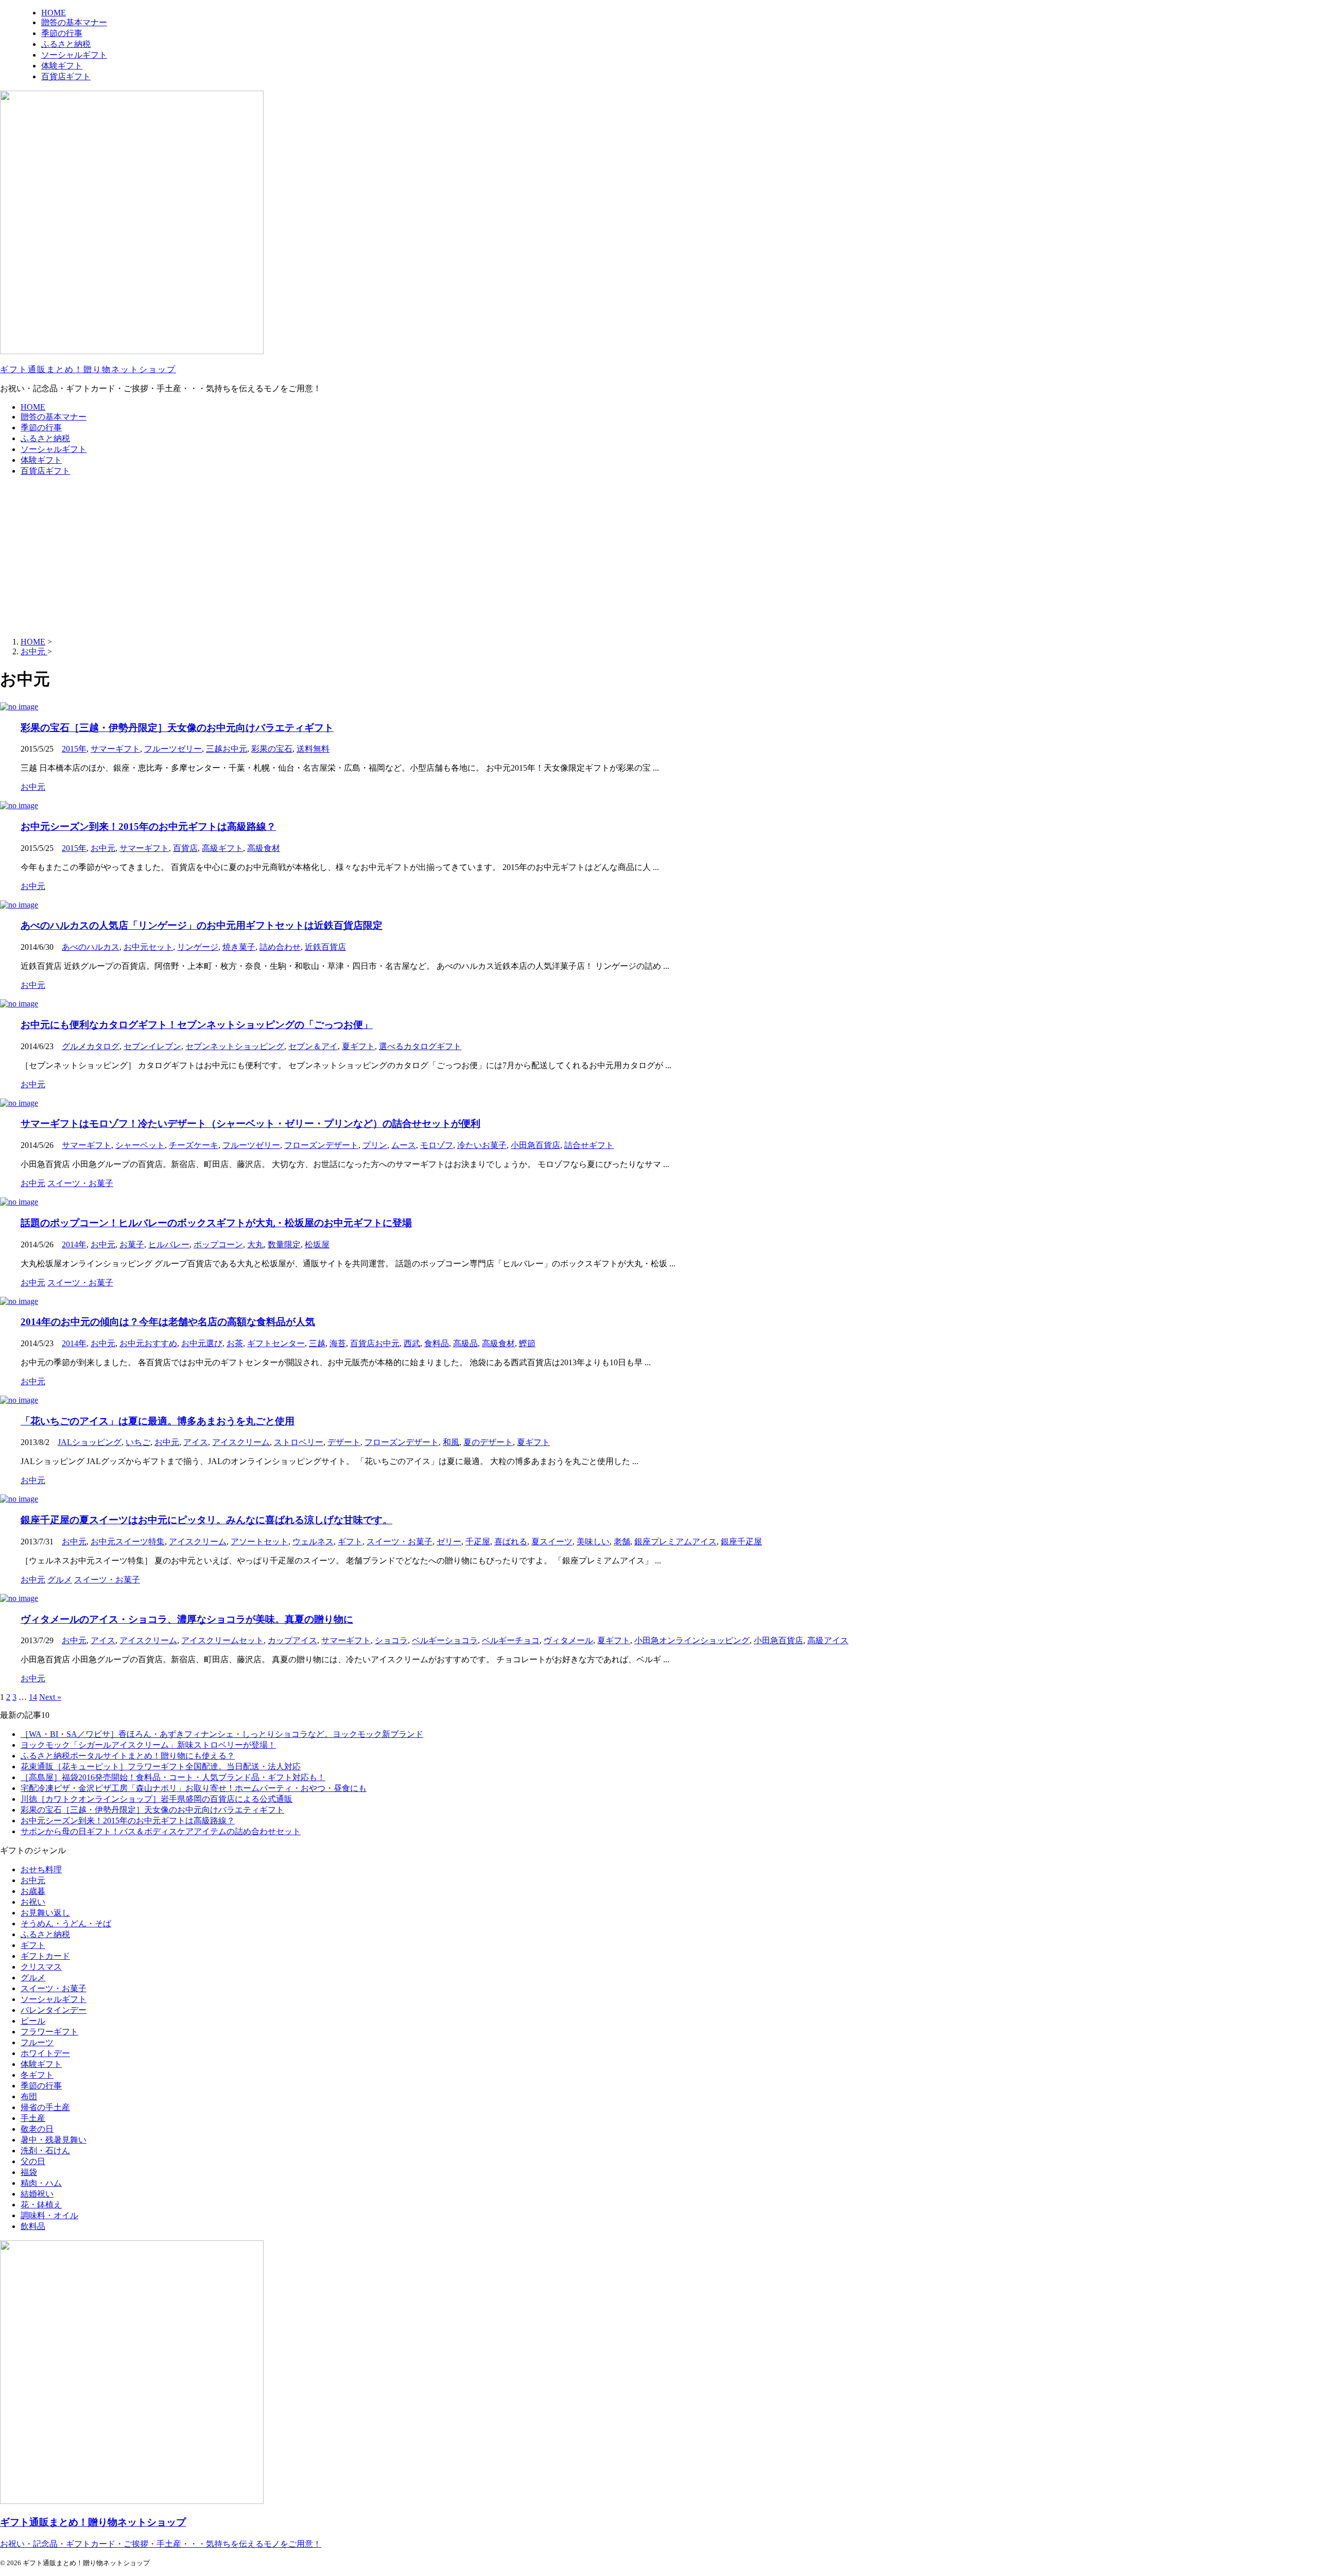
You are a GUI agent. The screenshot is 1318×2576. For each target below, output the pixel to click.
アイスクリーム (241, 1442)
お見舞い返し (45, 1913)
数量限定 (284, 1245)
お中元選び (202, 1343)
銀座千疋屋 (741, 1542)
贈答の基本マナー (54, 417)
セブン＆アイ (313, 1046)
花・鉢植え (41, 2205)
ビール (33, 2021)
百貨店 (185, 848)
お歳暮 (33, 1891)
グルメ (33, 1978)
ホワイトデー (45, 2053)
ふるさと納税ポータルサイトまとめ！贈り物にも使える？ (128, 1756)
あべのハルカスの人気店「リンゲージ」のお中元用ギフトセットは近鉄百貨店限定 (202, 925)
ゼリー (449, 1542)
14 (33, 1697)
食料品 (437, 1343)
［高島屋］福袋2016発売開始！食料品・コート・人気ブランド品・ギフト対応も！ (173, 1777)
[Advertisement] (659, 557)
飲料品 (33, 2226)
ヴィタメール (568, 1640)
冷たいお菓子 (482, 1145)
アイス (196, 1442)
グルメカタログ (91, 1046)
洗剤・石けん (45, 2151)
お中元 (103, 848)
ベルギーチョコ (511, 1640)
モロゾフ (437, 1145)
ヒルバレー (169, 1245)
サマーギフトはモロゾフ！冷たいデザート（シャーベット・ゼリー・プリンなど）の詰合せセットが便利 (250, 1124)
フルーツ (37, 2042)
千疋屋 (478, 1542)
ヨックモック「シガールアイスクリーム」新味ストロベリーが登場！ (148, 1745)
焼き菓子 (239, 947)
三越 (317, 1343)
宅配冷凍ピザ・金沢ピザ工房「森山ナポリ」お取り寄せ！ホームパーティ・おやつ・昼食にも (194, 1788)
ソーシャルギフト (54, 449)
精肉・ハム (41, 2183)
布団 (29, 2096)
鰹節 (527, 1343)
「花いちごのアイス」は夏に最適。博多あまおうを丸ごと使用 (158, 1421)
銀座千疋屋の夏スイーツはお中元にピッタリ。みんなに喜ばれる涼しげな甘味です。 (206, 1520)
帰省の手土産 (45, 2107)
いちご (138, 1442)
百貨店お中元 (375, 1343)
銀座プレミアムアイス (675, 1542)
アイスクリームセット (222, 1640)
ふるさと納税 (45, 438)
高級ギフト (222, 848)
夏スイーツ (552, 1542)
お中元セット (148, 947)
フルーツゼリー (173, 749)
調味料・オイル (49, 2215)
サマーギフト (115, 749)
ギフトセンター (276, 1343)
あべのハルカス (91, 947)
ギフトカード (45, 1956)
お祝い (33, 1902)
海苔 (338, 1343)
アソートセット (259, 1542)
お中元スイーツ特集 (128, 1542)
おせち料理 (41, 1869)
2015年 (74, 749)
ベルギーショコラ (445, 1640)
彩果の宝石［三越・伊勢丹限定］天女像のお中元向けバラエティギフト (177, 728)
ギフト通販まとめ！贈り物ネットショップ (88, 369)
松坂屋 (317, 1245)
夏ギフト (358, 1046)
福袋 (29, 2172)
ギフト (350, 1542)
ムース (404, 1145)
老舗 (622, 1542)
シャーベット (140, 1145)
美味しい (593, 1542)
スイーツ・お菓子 (400, 1542)
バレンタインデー (54, 2010)
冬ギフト (37, 2075)
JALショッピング (90, 1442)
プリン (375, 1145)
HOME (33, 407)
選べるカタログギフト (420, 1046)
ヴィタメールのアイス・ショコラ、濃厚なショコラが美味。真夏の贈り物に (187, 1619)
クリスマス (41, 1967)
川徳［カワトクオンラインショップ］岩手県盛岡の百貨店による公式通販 (157, 1799)
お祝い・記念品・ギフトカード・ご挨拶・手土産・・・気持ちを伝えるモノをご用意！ (161, 2544)
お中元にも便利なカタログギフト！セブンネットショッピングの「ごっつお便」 (197, 1025)
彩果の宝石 (272, 749)
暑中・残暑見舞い (54, 2140)
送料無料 (313, 749)
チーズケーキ (194, 1145)
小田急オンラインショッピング (692, 1640)
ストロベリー (299, 1442)
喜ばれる (511, 1542)
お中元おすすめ (148, 1343)
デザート (344, 1442)
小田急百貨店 (535, 1145)
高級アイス (828, 1640)
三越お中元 (227, 749)
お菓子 (132, 1245)
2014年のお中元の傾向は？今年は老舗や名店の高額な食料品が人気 (168, 1322)
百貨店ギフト (45, 471)
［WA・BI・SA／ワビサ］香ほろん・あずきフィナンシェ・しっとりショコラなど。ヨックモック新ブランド (222, 1734)
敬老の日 (37, 2129)
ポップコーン (218, 1245)
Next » (50, 1697)
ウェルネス (313, 1542)
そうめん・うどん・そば (66, 1924)
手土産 (33, 2118)
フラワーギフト (49, 2032)
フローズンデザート (321, 1145)
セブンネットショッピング (235, 1046)
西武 (412, 1343)
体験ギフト (41, 460)
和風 (451, 1442)
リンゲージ (198, 947)
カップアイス (292, 1640)
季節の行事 (41, 428)
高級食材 (264, 848)
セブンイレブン (152, 1046)
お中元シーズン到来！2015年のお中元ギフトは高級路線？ (148, 826)
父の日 (33, 2161)
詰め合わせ (280, 947)
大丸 (255, 1245)
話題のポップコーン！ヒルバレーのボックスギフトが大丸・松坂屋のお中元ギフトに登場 (216, 1223)
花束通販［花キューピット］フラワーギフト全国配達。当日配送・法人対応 (161, 1766)
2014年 (74, 1245)
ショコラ (391, 1640)
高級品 (465, 1343)
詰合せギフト (589, 1145)
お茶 (235, 1343)
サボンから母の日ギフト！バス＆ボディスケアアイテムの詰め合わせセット (161, 1831)
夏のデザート (488, 1442)
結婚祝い (37, 2194)
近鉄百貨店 (325, 947)
